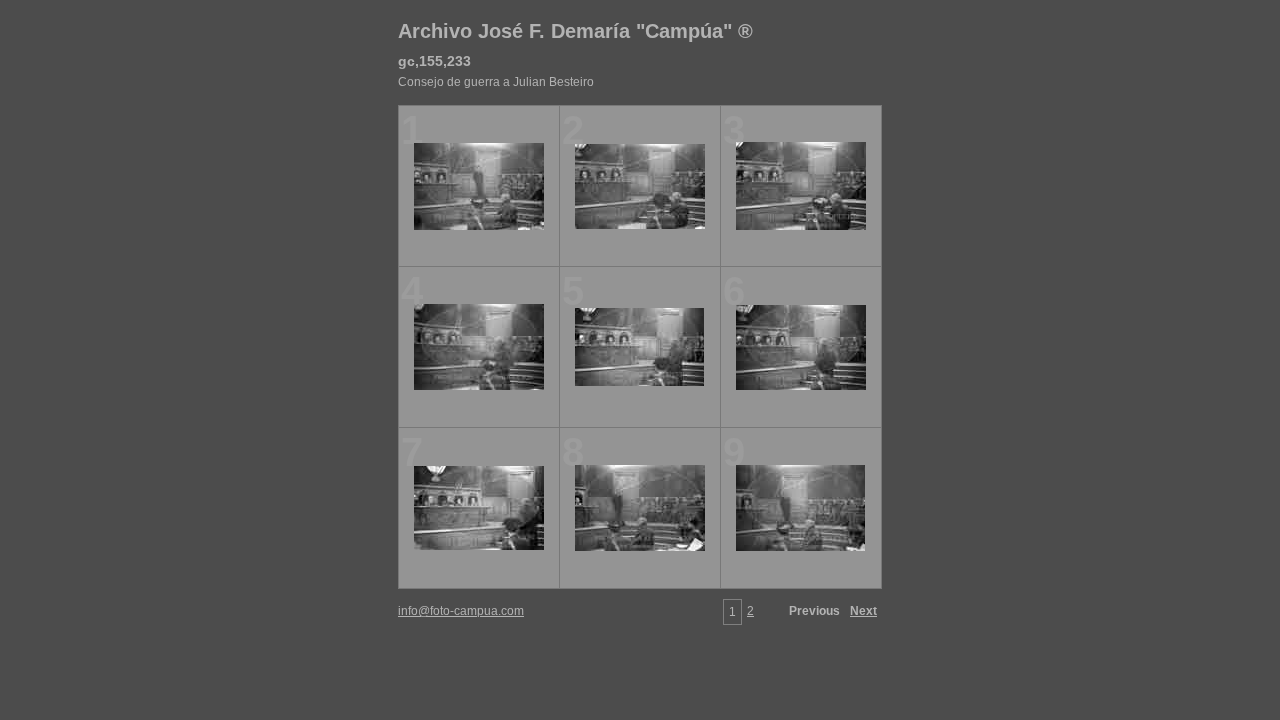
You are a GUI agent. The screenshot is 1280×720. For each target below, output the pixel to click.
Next (863, 611)
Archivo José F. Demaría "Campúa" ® (575, 31)
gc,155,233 (434, 61)
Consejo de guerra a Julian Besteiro (496, 82)
